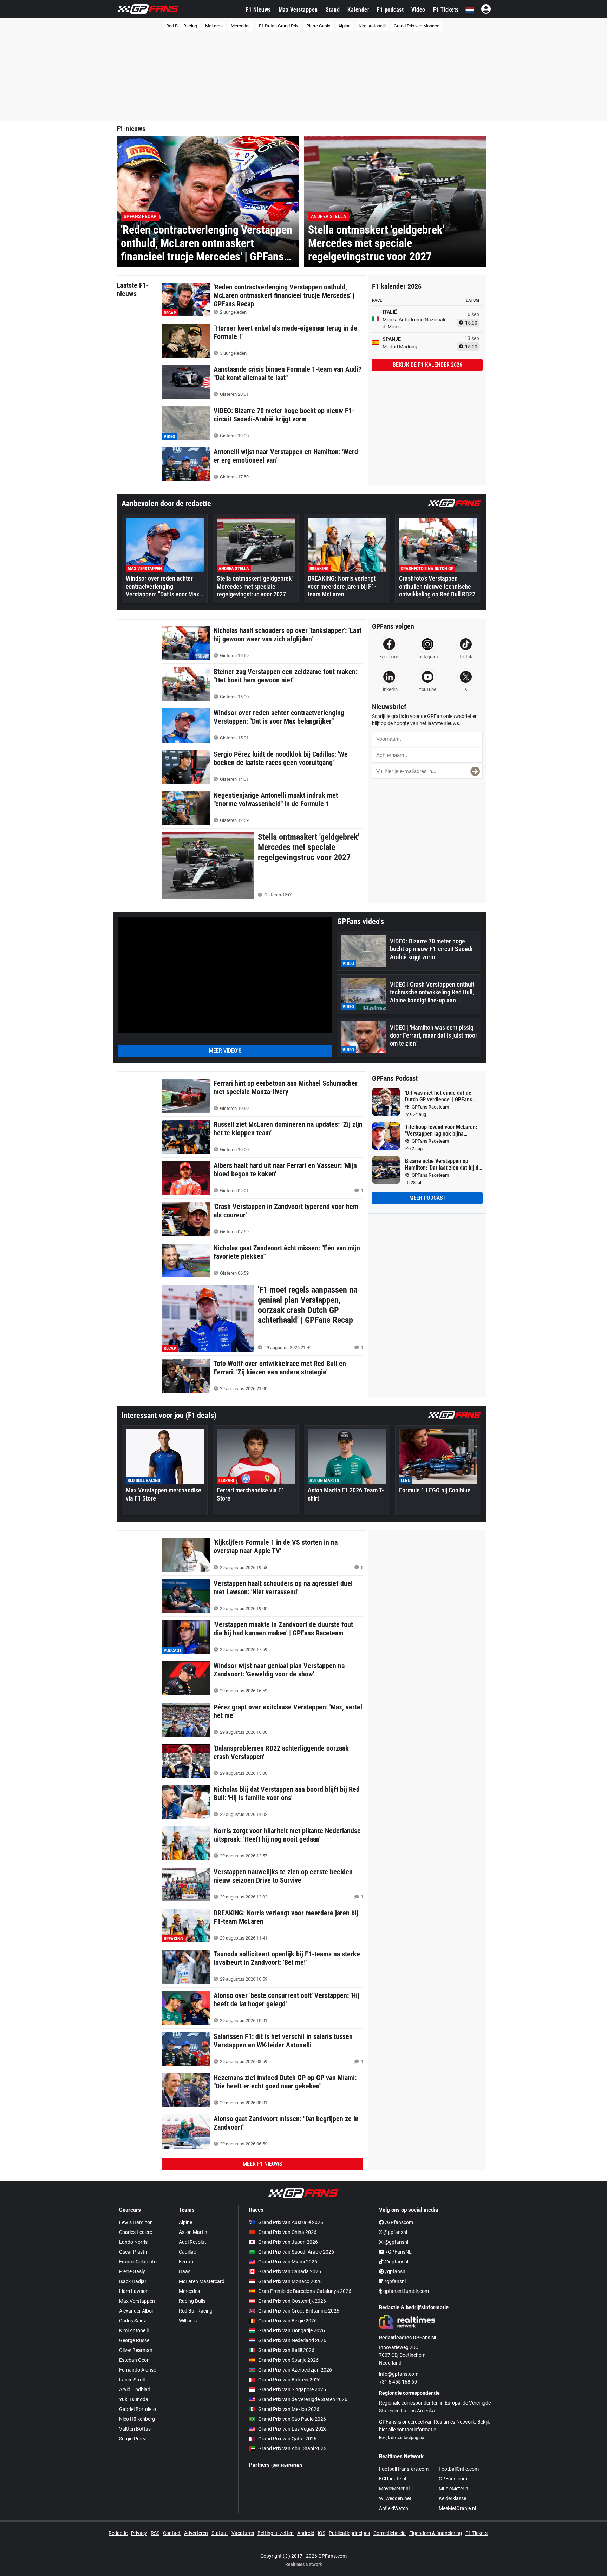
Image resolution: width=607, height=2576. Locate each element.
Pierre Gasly (318, 26)
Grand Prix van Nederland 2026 (292, 2340)
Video (418, 10)
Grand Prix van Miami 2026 (288, 2262)
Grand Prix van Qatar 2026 (287, 2439)
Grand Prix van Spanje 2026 (288, 2360)
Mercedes (241, 26)
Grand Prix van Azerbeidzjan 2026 (295, 2370)
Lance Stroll (132, 2380)
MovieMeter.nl (394, 2489)
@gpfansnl (396, 2242)
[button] (475, 771)
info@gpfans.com (399, 2374)
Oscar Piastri (133, 2252)
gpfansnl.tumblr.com (406, 2291)
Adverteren (196, 2533)
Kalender (358, 10)
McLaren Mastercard (202, 2281)
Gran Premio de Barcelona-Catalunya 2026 (305, 2291)
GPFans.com (453, 2479)
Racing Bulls (192, 2301)
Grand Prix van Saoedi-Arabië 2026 (296, 2252)
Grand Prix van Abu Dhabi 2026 (292, 2448)
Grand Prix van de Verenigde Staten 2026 (303, 2399)
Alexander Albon (137, 2311)
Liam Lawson (134, 2291)
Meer (262, 2164)
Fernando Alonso (138, 2370)
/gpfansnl (395, 2271)
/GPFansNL (398, 2252)
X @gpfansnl (393, 2232)
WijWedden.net (395, 2498)
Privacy (139, 2533)
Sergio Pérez (133, 2439)
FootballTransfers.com (404, 2469)
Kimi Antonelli (372, 26)
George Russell (135, 2340)
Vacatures (243, 2533)
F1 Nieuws (258, 10)
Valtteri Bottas (135, 2429)
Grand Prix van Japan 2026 (288, 2242)
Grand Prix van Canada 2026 (290, 2271)
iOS (322, 2533)
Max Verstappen (298, 10)
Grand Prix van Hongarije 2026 (292, 2330)
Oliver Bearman (136, 2350)
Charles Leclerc (136, 2232)
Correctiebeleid (390, 2533)
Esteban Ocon (134, 2360)
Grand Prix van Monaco (417, 26)
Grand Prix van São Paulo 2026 (292, 2419)
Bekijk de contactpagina (402, 2438)
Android (306, 2533)
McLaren (214, 26)
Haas (185, 2271)
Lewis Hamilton (136, 2222)
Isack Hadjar (133, 2281)
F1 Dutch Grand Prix (279, 26)
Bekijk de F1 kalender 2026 (427, 365)
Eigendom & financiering (436, 2533)
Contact (172, 2533)
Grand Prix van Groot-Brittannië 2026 (299, 2311)
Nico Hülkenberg (137, 2419)
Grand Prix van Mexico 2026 (289, 2409)
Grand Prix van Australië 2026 (291, 2222)
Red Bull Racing (182, 26)
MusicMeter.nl (454, 2489)
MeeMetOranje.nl (457, 2508)
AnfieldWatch (394, 2508)
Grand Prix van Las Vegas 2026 (292, 2429)
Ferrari (186, 2262)
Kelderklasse (452, 2498)
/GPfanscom (399, 2222)
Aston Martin (193, 2232)
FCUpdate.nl (393, 2479)
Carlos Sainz (133, 2321)
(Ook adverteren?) (287, 2465)
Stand (333, 10)
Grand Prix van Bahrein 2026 (289, 2380)
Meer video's (225, 1051)
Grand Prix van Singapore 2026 (292, 2389)
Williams (188, 2321)
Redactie (118, 2533)
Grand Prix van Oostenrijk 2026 (292, 2301)
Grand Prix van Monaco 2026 (290, 2281)
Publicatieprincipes (349, 2533)
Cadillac (187, 2252)
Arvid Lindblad (135, 2389)
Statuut (220, 2533)
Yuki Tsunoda (134, 2399)
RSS (155, 2533)
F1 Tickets (446, 10)
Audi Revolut (192, 2242)
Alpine (344, 26)
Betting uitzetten (276, 2533)
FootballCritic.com (459, 2469)
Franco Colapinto (138, 2262)
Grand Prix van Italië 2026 (286, 2350)
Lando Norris (133, 2242)
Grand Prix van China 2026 (287, 2232)
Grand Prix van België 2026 (288, 2321)
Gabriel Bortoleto (138, 2409)
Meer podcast (427, 1198)
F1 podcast (390, 10)
